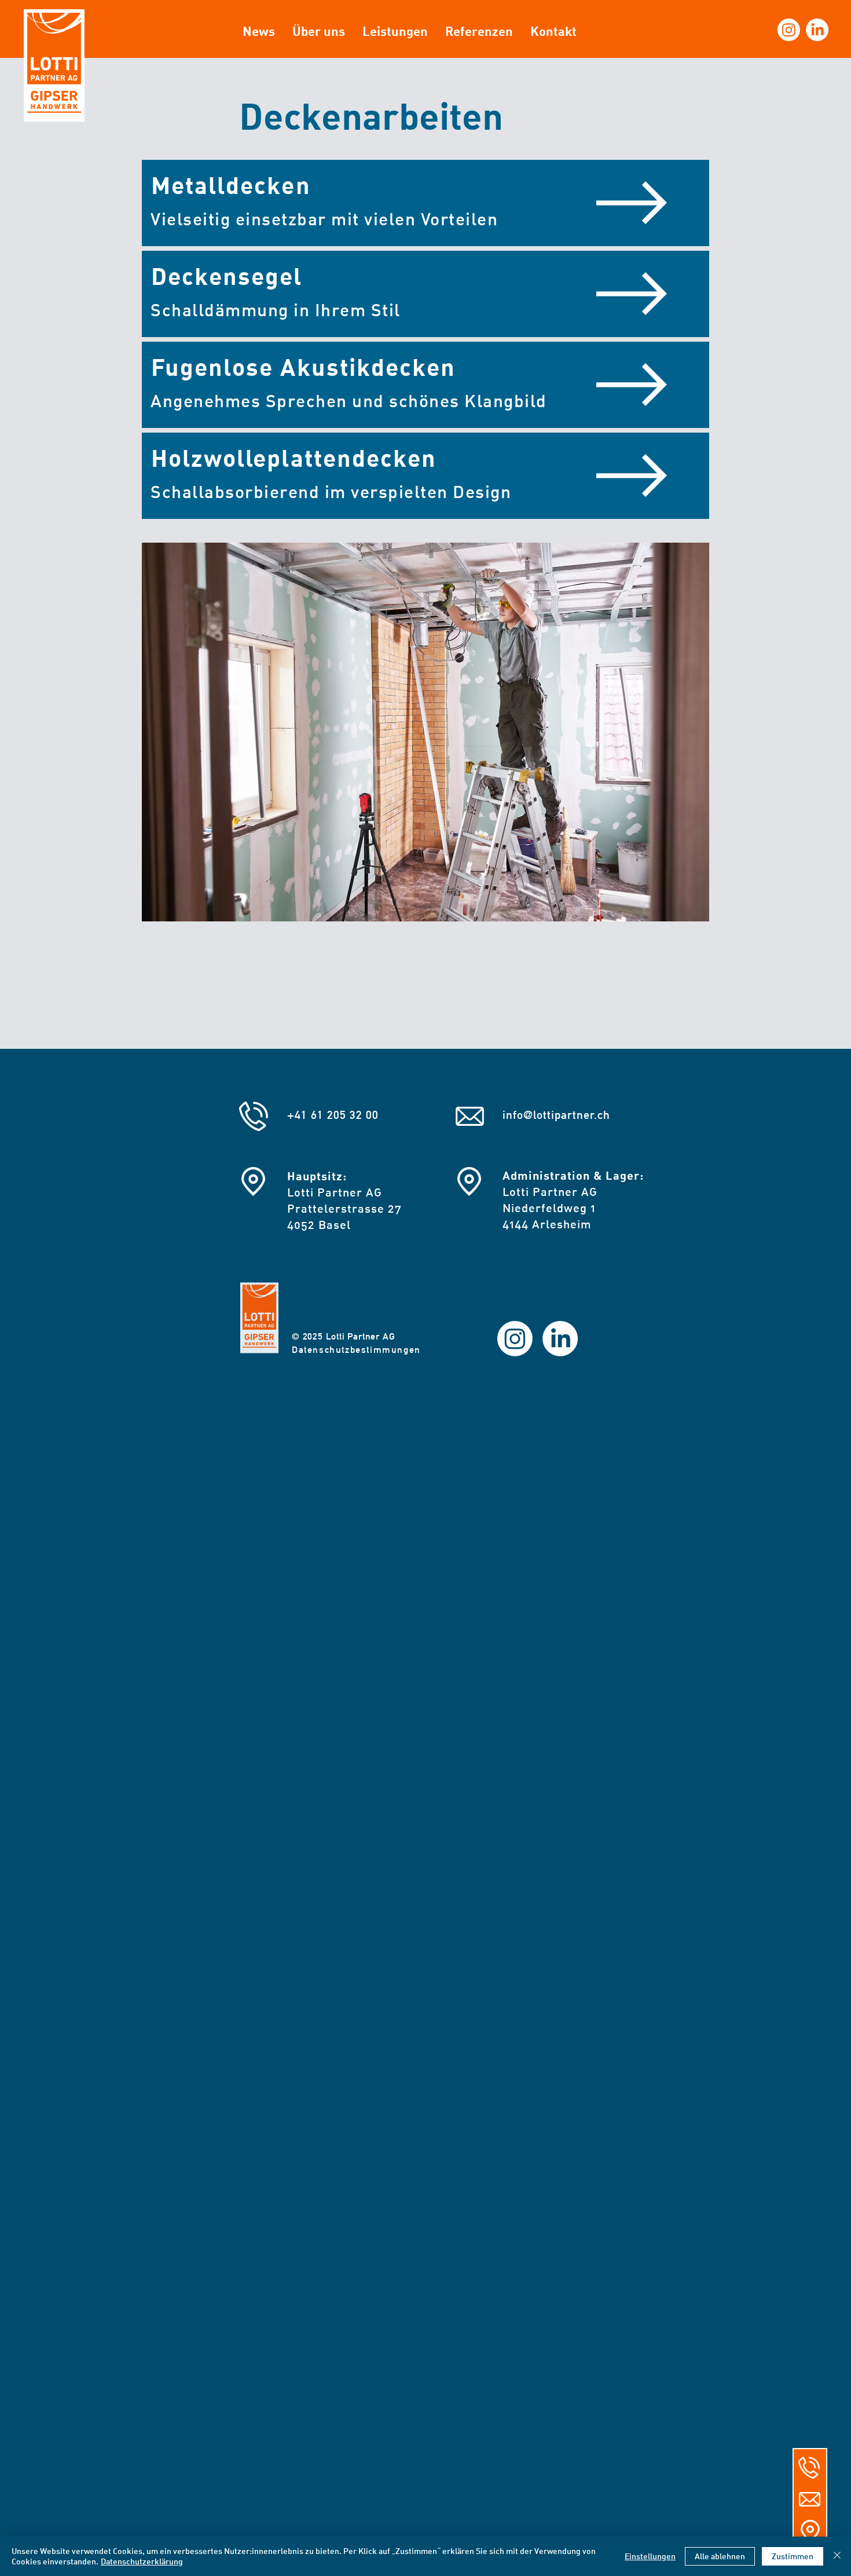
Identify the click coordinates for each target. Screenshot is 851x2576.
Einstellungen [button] (650, 2556)
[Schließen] (837, 2556)
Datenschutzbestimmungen (356, 1350)
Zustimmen (793, 2556)
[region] (425, 203)
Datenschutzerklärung (142, 2561)
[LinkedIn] (817, 30)
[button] (632, 203)
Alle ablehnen (720, 2556)
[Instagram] (789, 30)
